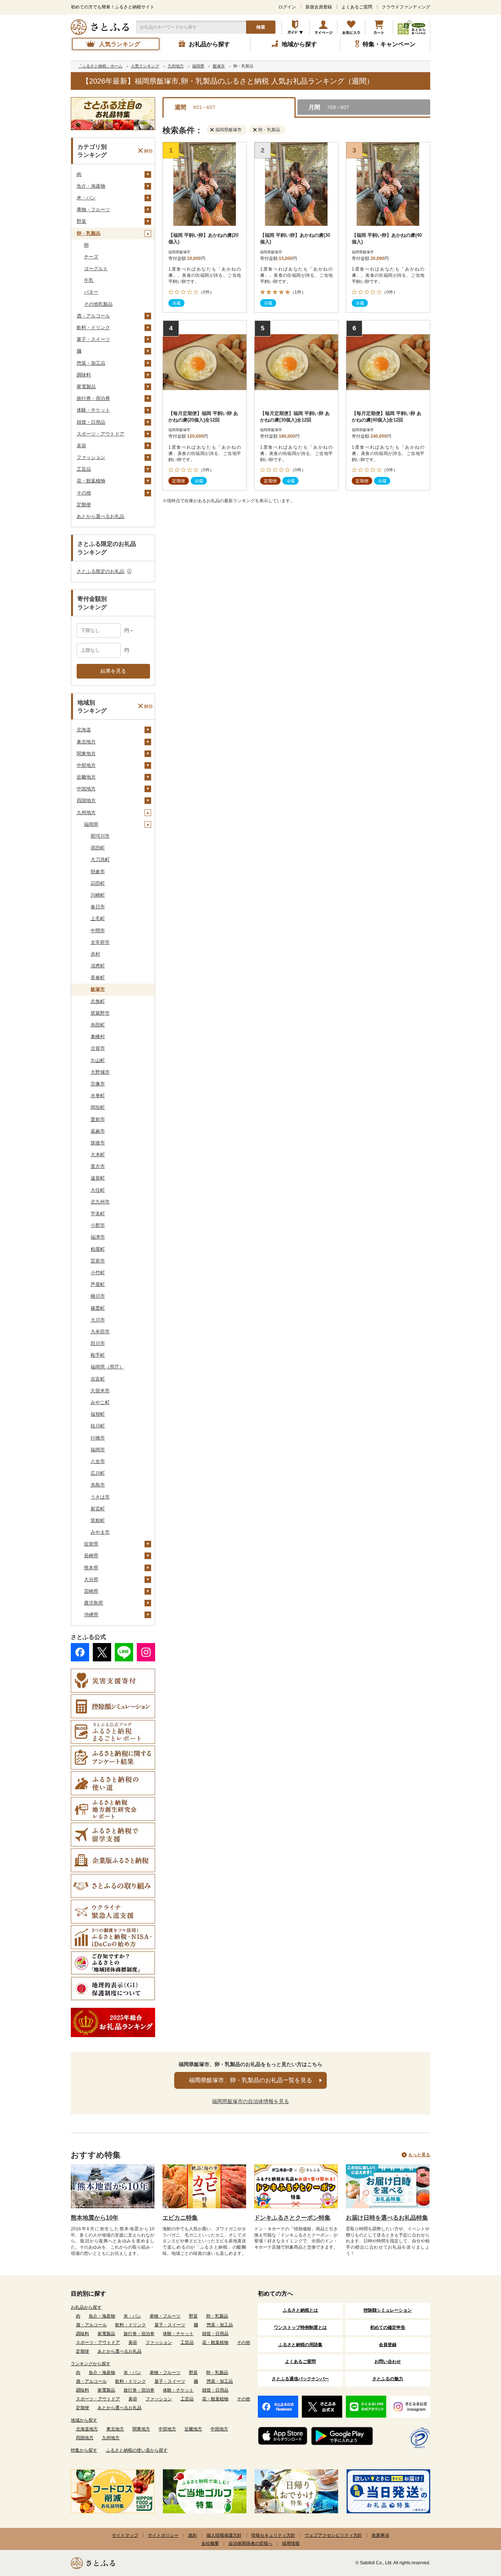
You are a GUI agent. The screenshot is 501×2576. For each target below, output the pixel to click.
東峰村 (98, 1037)
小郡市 (98, 1225)
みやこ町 (100, 1402)
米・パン (86, 198)
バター (91, 292)
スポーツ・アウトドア (100, 434)
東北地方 (86, 742)
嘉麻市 (98, 1131)
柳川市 (98, 1296)
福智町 (98, 1414)
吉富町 (98, 1379)
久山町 (98, 1060)
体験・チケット (93, 410)
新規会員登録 (319, 7)
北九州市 (100, 1202)
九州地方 (86, 813)
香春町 (98, 978)
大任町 (98, 1190)
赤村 (95, 954)
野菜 (81, 221)
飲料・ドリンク (93, 328)
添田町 (98, 848)
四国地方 (86, 800)
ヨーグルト (96, 269)
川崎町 (98, 895)
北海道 (84, 730)
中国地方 (86, 789)
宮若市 (98, 1261)
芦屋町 (98, 1284)
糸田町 (98, 1025)
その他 (84, 493)
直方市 (98, 1166)
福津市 (98, 1237)
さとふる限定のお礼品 (100, 571)
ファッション (91, 457)
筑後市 (98, 1143)
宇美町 (98, 1214)
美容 (81, 446)
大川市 (98, 1320)
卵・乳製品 (89, 233)
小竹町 (98, 1273)
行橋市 (98, 1438)
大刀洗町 (100, 859)
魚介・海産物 (91, 186)
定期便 (84, 505)
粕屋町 (98, 1249)
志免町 (98, 1001)
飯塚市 (98, 989)
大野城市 (100, 1072)
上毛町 (98, 918)
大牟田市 (100, 1332)
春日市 (98, 907)
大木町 (98, 1155)
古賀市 (98, 1048)
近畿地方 (86, 777)
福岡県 (91, 824)
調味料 (84, 375)
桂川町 (98, 1426)
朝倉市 (98, 872)
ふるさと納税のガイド (295, 27)
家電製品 (86, 387)
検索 (261, 27)
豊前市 (98, 1119)
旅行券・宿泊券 (93, 398)
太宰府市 (100, 942)
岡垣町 (98, 1107)
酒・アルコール (93, 316)
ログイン (287, 7)
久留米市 (100, 1391)
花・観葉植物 (91, 481)
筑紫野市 (100, 1013)
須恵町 (98, 966)
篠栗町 (98, 1308)
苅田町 (98, 883)
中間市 (98, 931)
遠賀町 (98, 1178)
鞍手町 (98, 1355)
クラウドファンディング (406, 7)
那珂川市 (100, 836)
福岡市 (98, 1450)
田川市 (98, 1343)
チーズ (91, 257)
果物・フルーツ (93, 210)
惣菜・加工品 (91, 363)
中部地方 (86, 765)
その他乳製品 (98, 304)
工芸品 (84, 469)
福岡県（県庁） (107, 1367)
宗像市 (98, 1084)
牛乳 (89, 280)
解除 (149, 151)
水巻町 (98, 1096)
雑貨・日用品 (91, 422)
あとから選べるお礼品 (100, 516)
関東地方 (86, 754)
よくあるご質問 (357, 7)
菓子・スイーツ (93, 339)
